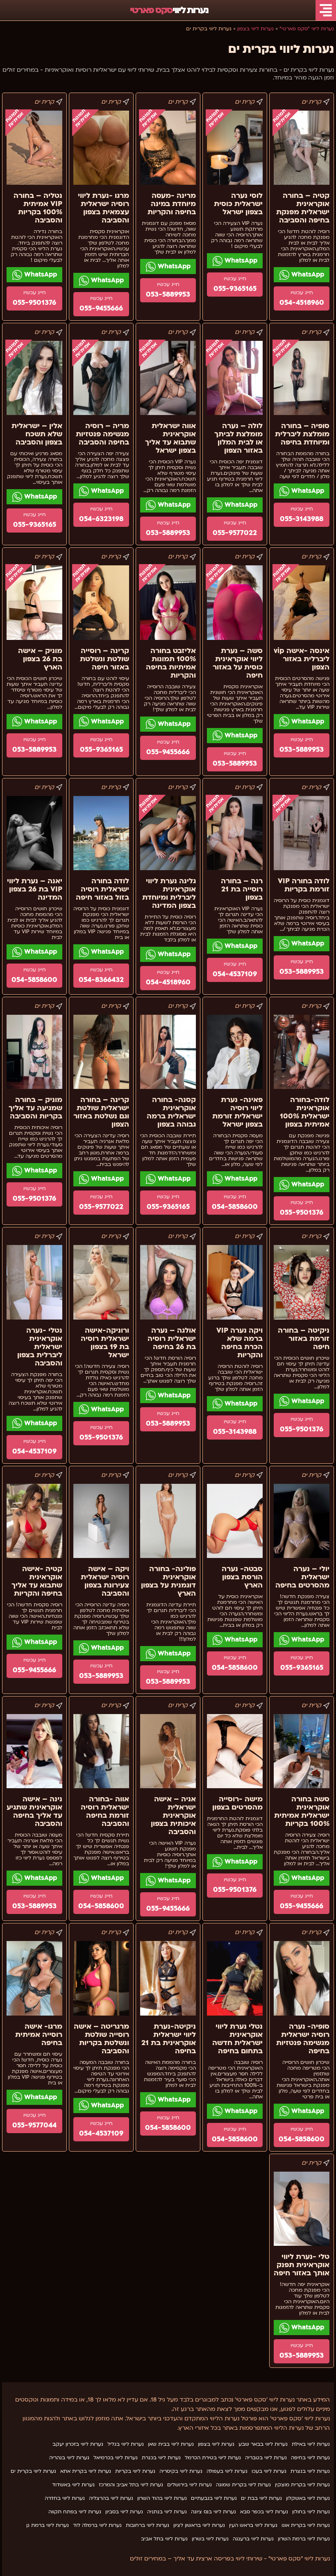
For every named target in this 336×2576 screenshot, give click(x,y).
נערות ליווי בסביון (124, 2512)
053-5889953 (168, 294)
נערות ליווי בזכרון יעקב (78, 2444)
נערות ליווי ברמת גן (48, 2525)
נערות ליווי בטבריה (266, 2458)
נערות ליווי (169, 10)
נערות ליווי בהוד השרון (162, 2498)
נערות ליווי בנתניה (167, 2512)
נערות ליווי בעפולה (227, 2471)
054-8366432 (101, 980)
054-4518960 (302, 303)
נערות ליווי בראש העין (253, 2525)
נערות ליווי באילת (311, 2444)
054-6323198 (101, 519)
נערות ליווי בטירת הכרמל (213, 2458)
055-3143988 (302, 519)
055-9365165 (235, 289)
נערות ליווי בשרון (210, 2539)
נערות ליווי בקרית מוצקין (302, 2485)
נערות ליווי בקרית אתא (86, 2471)
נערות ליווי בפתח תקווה (75, 2512)
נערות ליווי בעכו (269, 2471)
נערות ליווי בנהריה (69, 2458)
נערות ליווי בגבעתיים (214, 2498)
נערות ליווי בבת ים (261, 2498)
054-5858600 (34, 980)
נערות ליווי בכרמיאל (116, 2458)
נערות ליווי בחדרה (65, 2498)
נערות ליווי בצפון (216, 2444)
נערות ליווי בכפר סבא (264, 2512)
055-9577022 (235, 533)
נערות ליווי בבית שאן (171, 2444)
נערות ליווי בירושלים (190, 2485)
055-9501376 (34, 303)
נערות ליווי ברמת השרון (304, 2539)
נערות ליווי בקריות (135, 2471)
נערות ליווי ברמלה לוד (97, 2525)
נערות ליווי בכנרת (161, 2458)
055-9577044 (34, 2125)
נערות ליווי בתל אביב (164, 2539)
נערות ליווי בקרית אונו (306, 2525)
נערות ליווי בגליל (126, 2444)
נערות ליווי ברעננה (253, 2539)
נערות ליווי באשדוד (73, 2485)
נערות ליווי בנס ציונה (213, 2512)
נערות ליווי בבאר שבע (263, 2444)
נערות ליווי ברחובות (148, 2525)
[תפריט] (326, 10)
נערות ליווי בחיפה (310, 2458)
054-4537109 (235, 974)
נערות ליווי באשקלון (308, 2498)
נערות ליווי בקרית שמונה (243, 2485)
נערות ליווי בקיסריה (181, 2471)
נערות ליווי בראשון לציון (199, 2525)
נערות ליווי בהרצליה (111, 2498)
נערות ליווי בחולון (311, 2512)
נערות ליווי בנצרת (310, 2471)
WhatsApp (307, 274)
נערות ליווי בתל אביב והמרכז (131, 2485)
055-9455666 (101, 308)
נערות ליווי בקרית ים (33, 2471)
